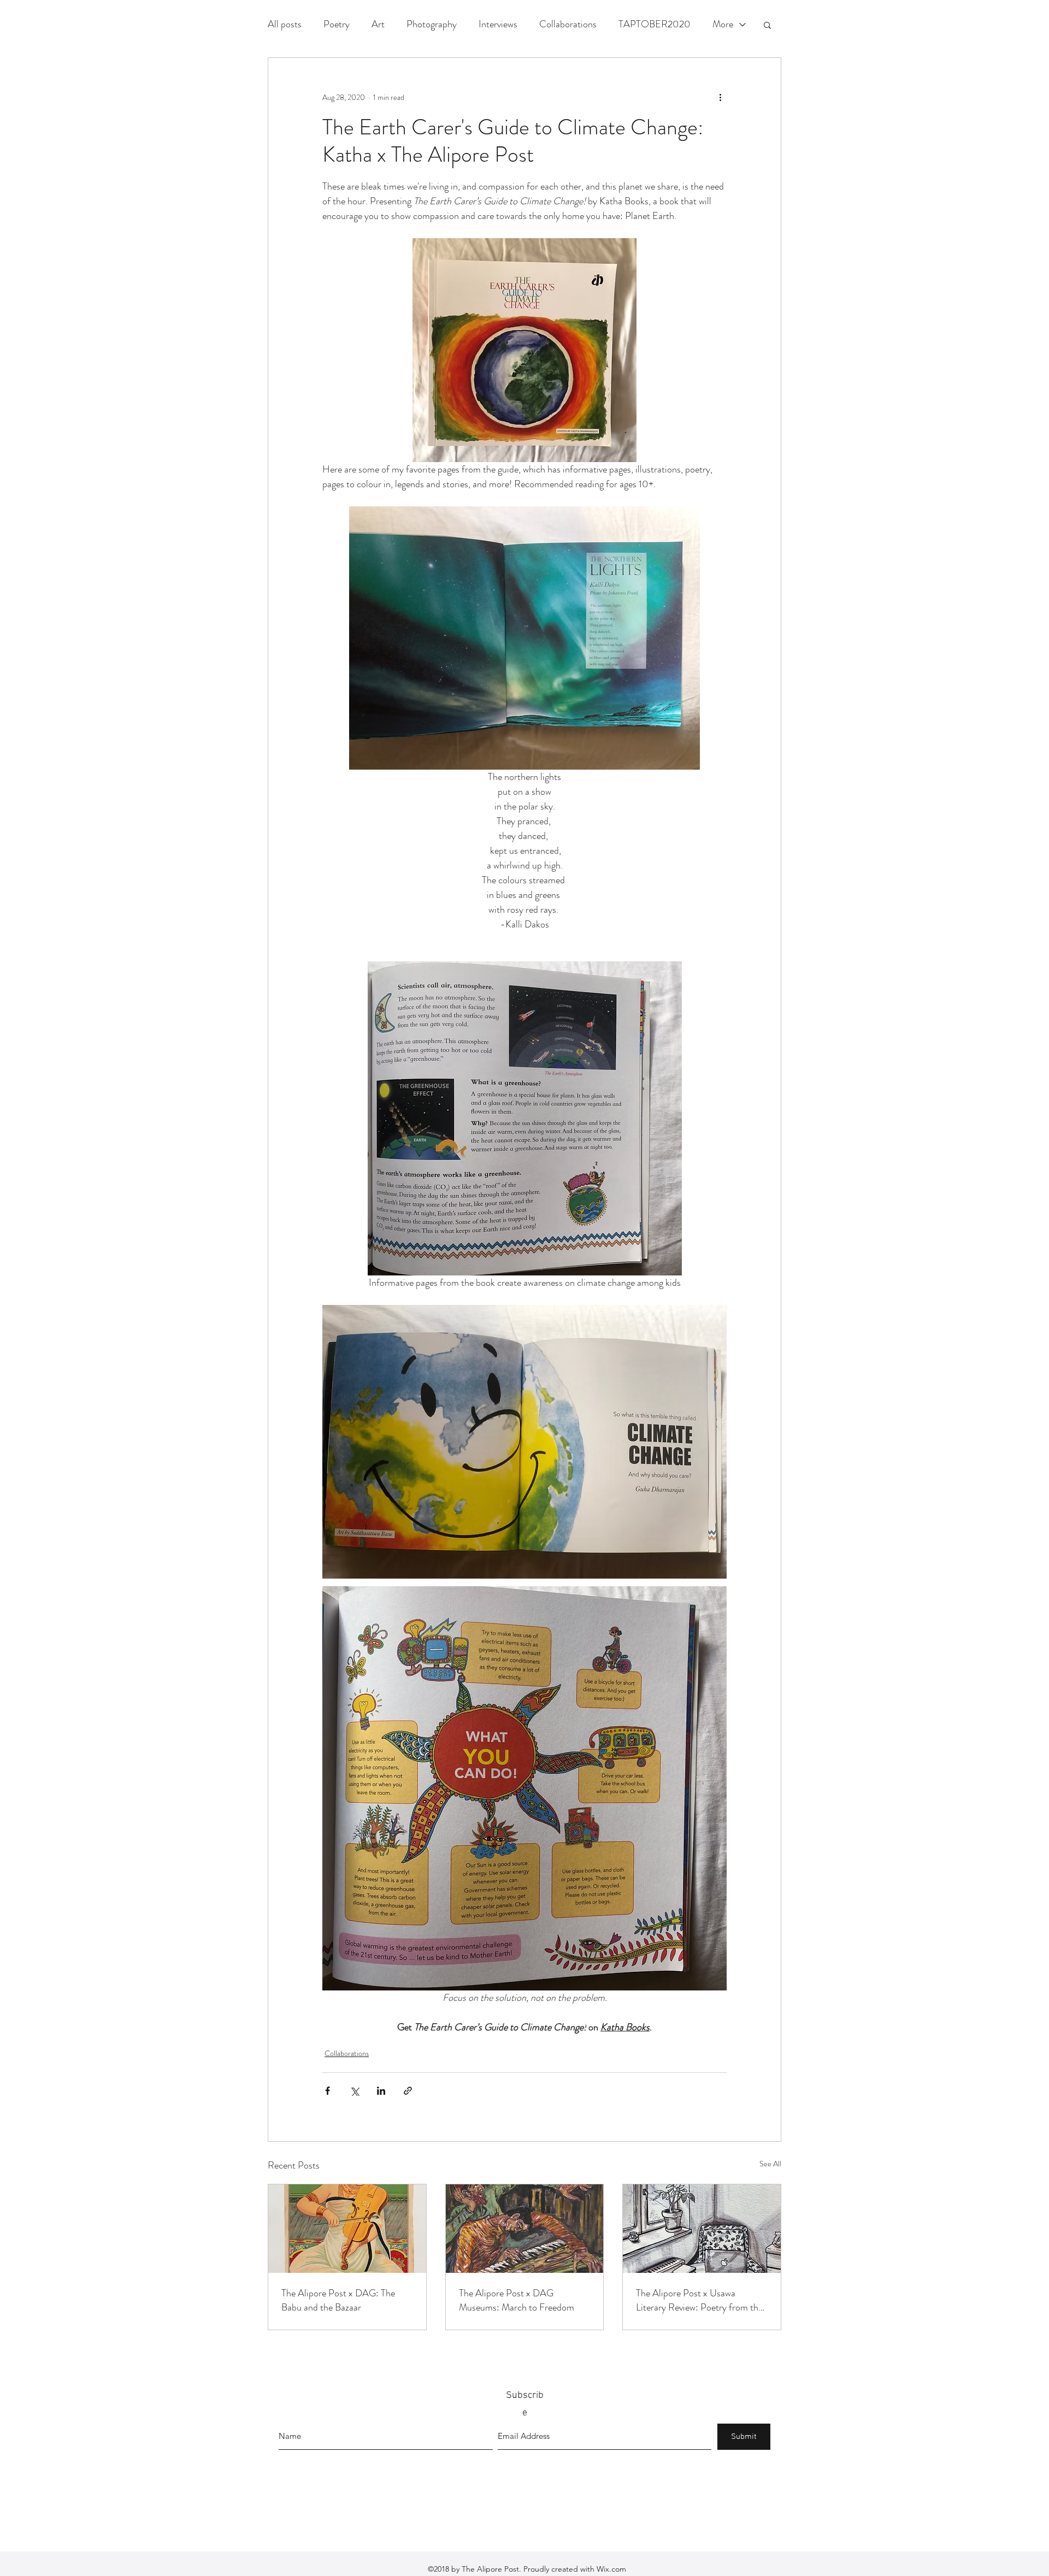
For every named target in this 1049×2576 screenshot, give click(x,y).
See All (770, 2164)
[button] (767, 25)
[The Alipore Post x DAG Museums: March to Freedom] (525, 2229)
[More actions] (720, 97)
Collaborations (568, 24)
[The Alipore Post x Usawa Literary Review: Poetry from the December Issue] (702, 2229)
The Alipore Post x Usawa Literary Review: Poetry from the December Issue (699, 2300)
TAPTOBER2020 (655, 24)
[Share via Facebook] (328, 2091)
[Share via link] (408, 2091)
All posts (285, 24)
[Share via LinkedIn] (381, 2091)
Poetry (337, 24)
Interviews (498, 24)
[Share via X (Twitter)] (354, 2091)
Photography (432, 24)
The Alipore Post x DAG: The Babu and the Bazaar (338, 2300)
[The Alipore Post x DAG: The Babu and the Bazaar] (347, 2229)
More (723, 24)
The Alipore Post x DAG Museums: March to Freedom (517, 2300)
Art (378, 24)
